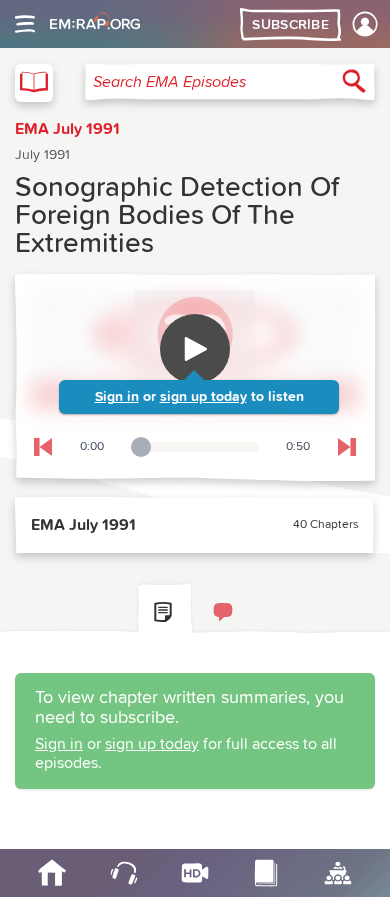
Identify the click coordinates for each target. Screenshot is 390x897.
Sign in (117, 397)
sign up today (203, 397)
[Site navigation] (25, 24)
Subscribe (290, 25)
